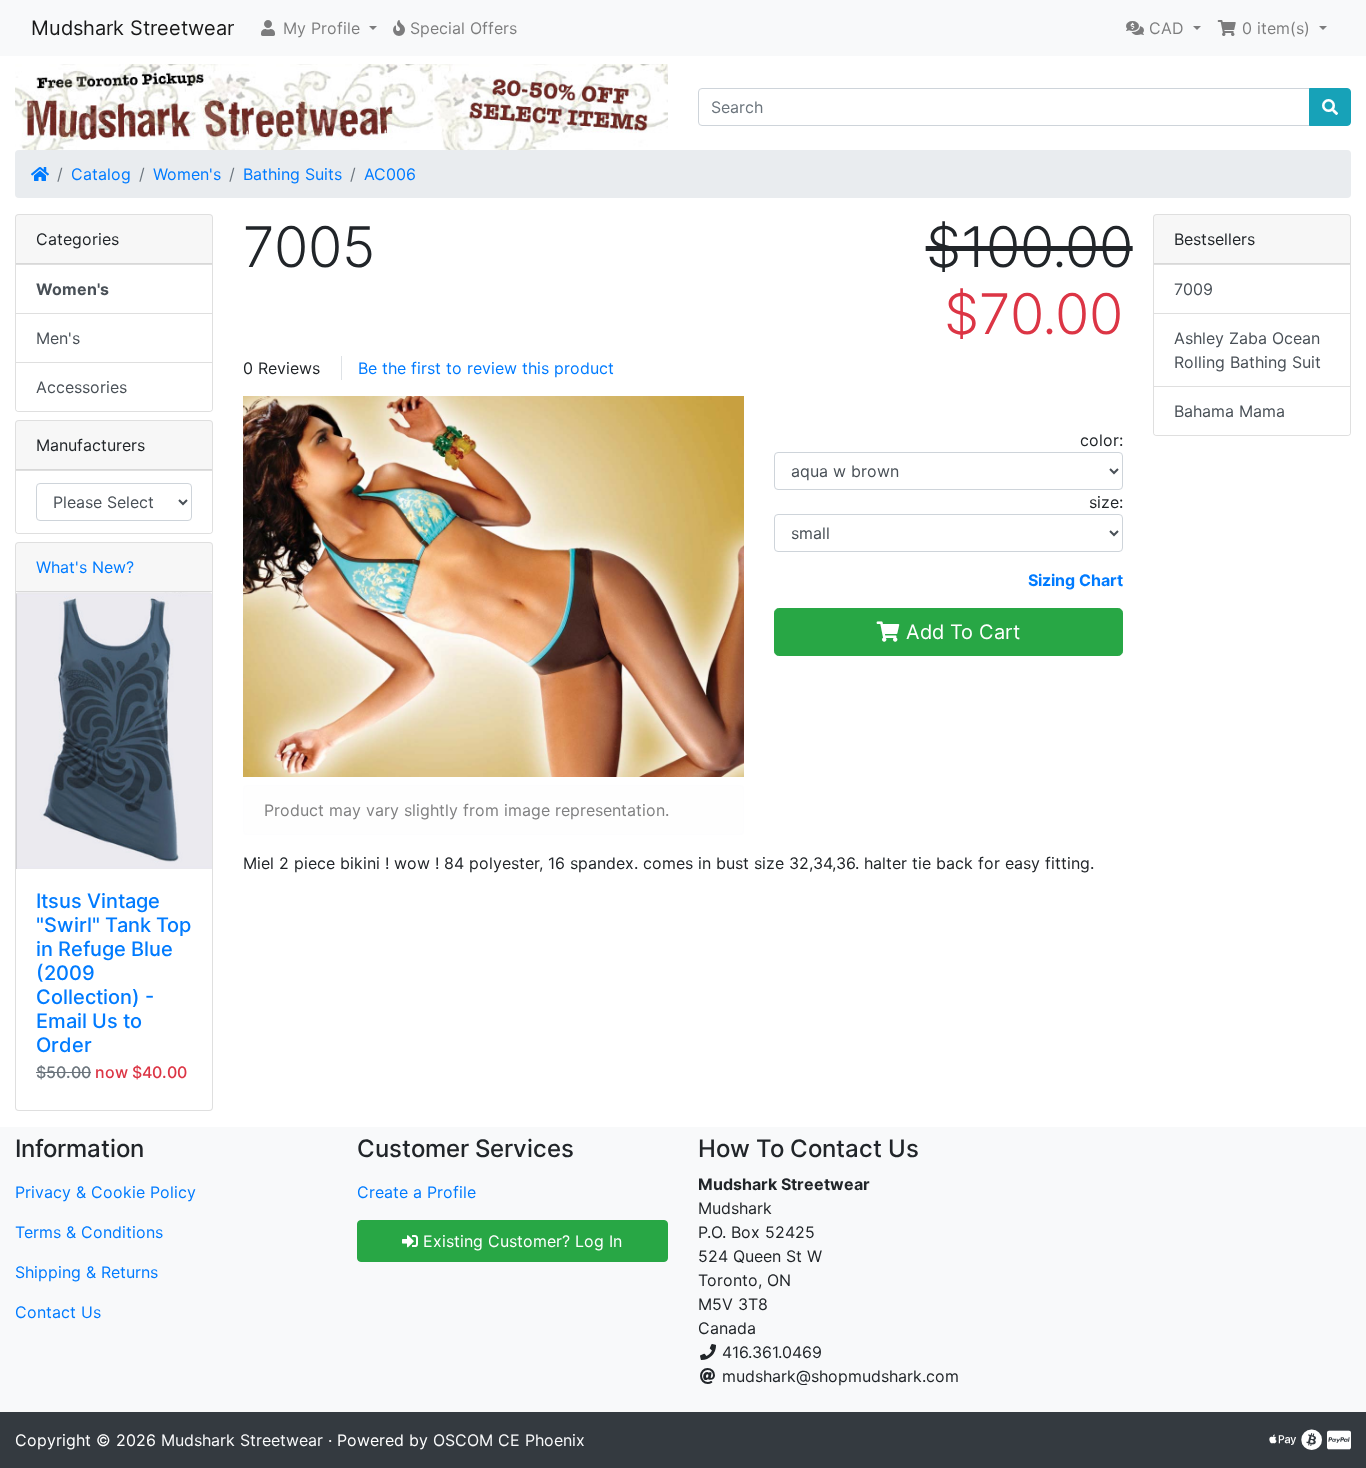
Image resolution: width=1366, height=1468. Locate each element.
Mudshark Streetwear (132, 28)
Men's (58, 338)
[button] (317, 28)
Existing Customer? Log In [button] (520, 1241)
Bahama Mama (1229, 411)
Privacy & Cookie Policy (105, 1192)
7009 (1193, 289)
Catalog (101, 174)
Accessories (81, 387)
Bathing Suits (292, 174)
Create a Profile (416, 1192)
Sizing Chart (1075, 580)
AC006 (390, 174)
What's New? (85, 567)
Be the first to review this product (486, 368)
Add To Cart (960, 632)
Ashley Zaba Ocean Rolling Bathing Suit (1247, 350)
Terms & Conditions (89, 1232)
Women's (187, 174)
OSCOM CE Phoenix (509, 1440)
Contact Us (58, 1312)
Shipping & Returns (86, 1272)
